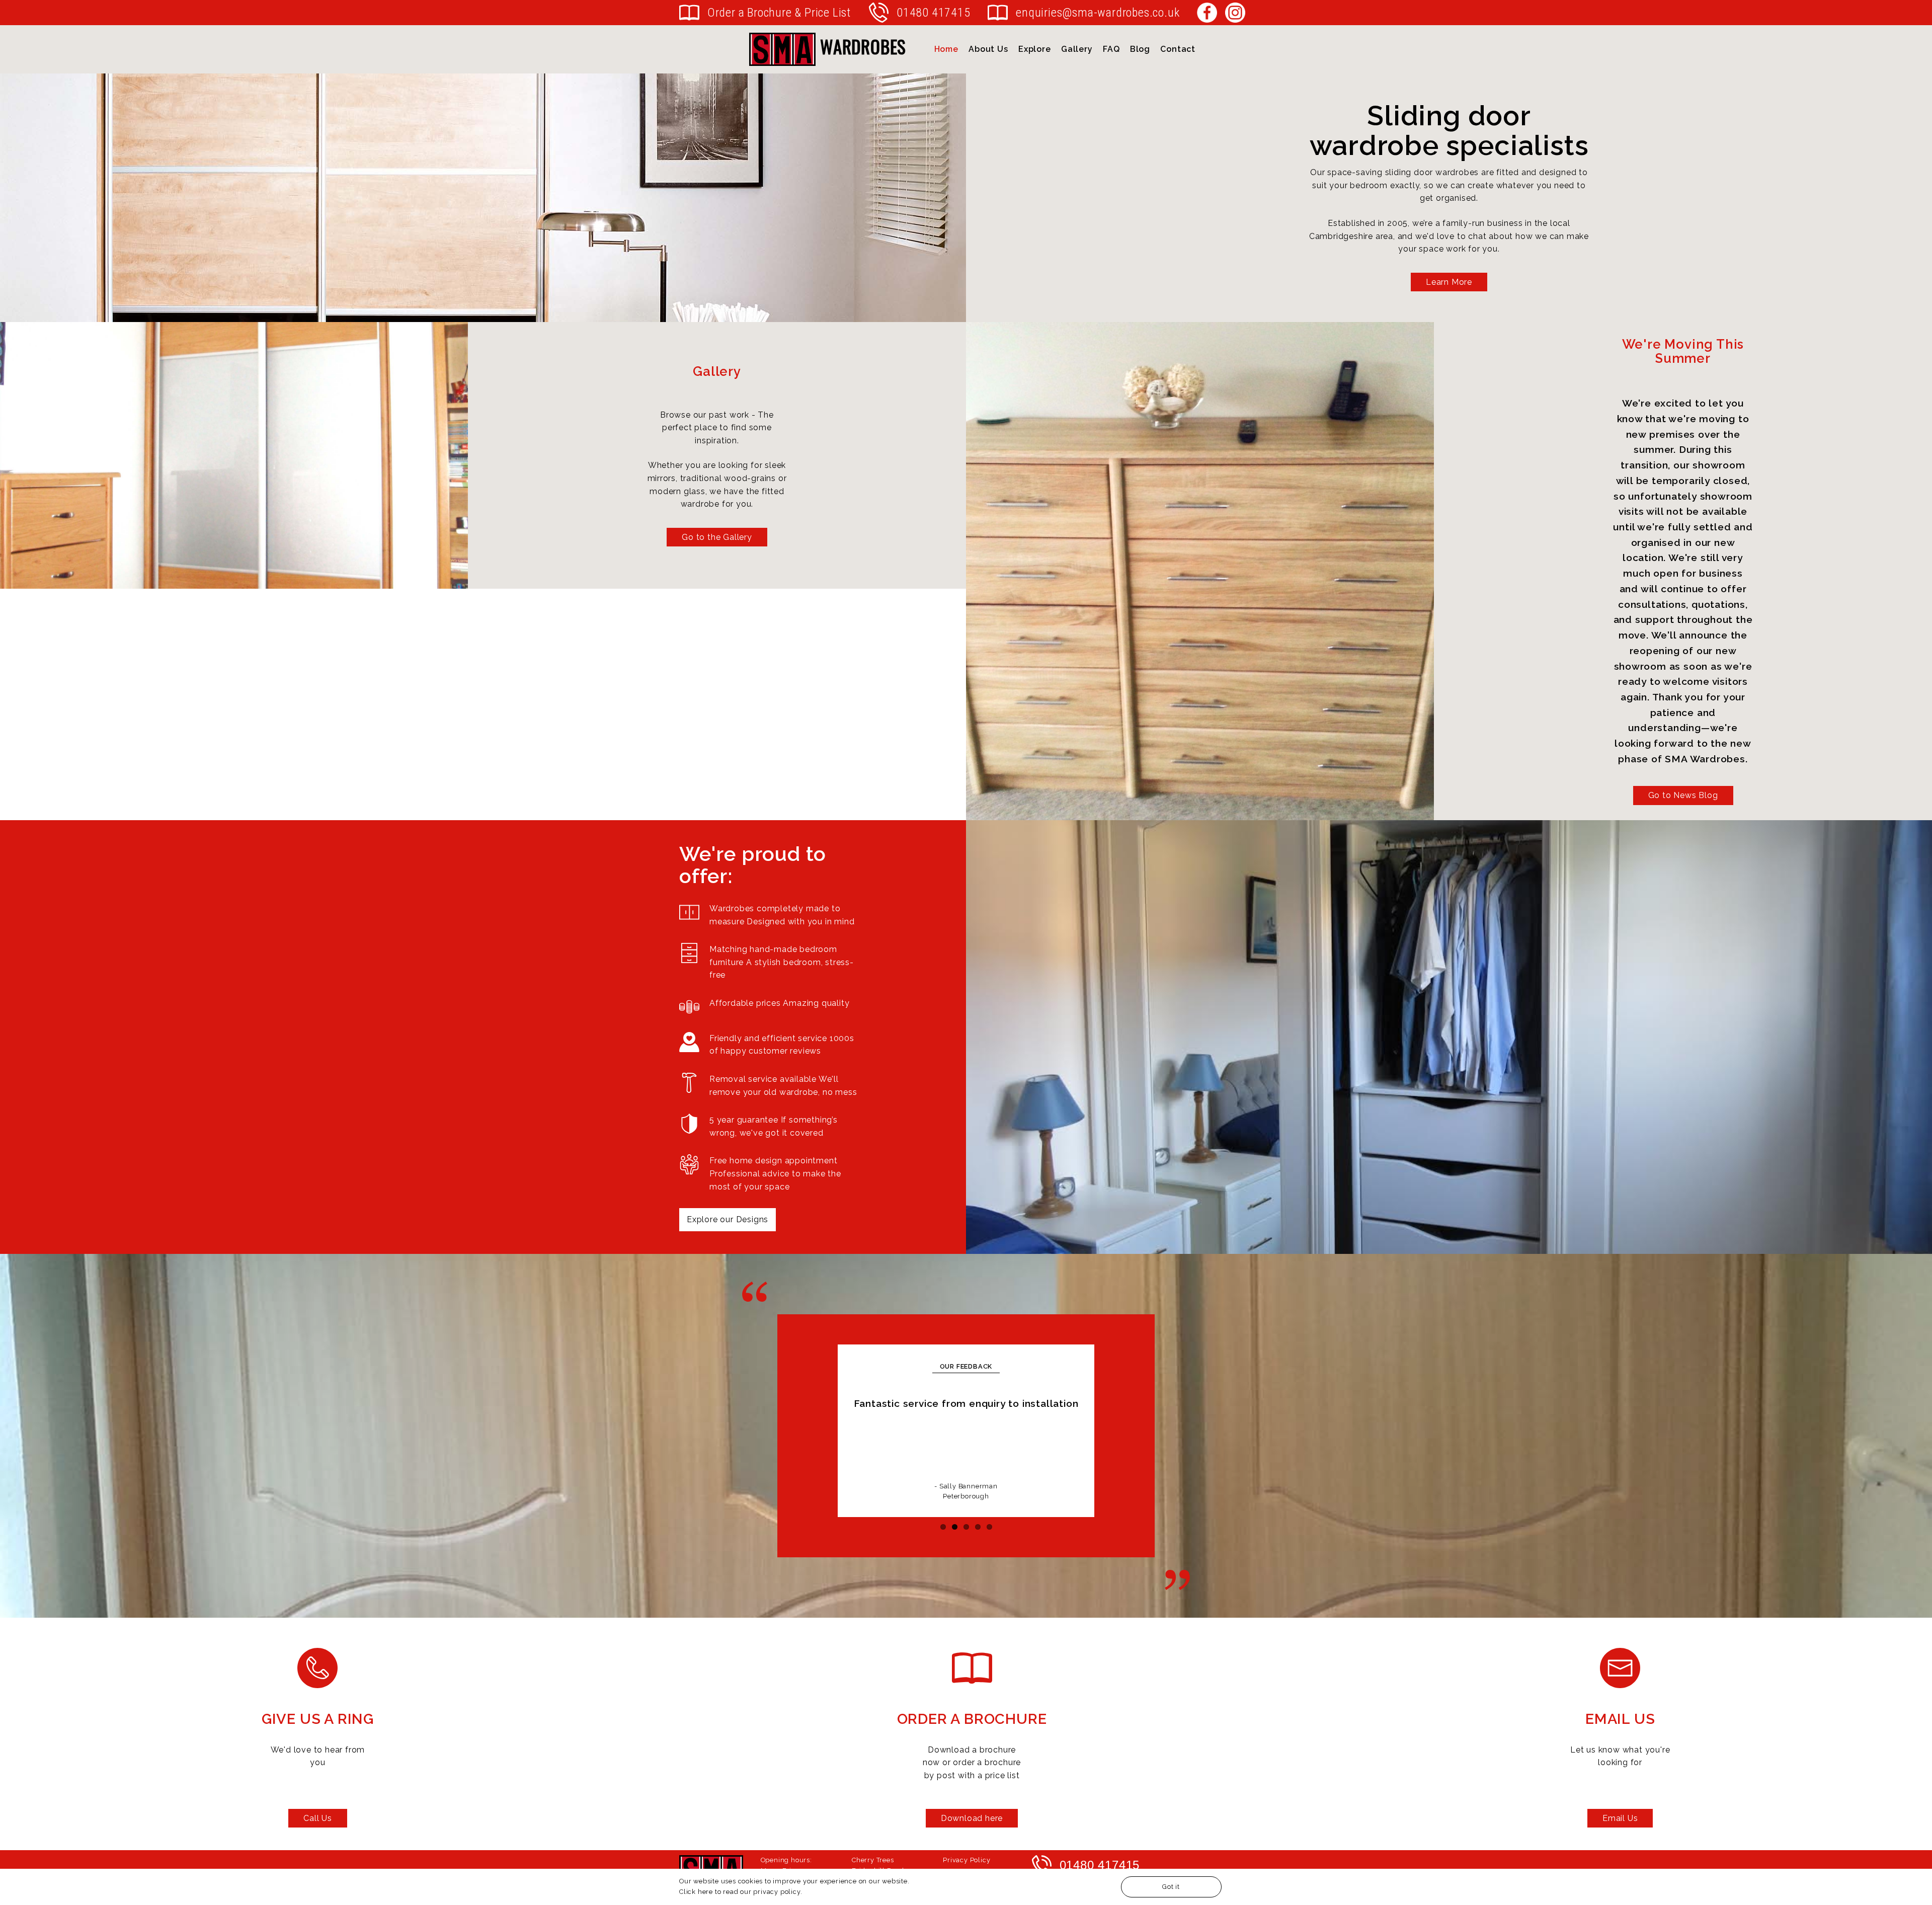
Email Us (1620, 1818)
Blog (1140, 49)
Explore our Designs (728, 1219)
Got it (1171, 1887)
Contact (1178, 49)
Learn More (1449, 282)
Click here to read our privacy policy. (741, 1891)
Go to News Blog (1683, 795)
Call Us (318, 1818)
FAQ (1111, 49)
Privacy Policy (967, 1860)
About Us (988, 49)
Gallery (1077, 49)
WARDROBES (861, 46)
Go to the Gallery (717, 537)
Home (946, 49)
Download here (972, 1818)
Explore (1035, 49)
